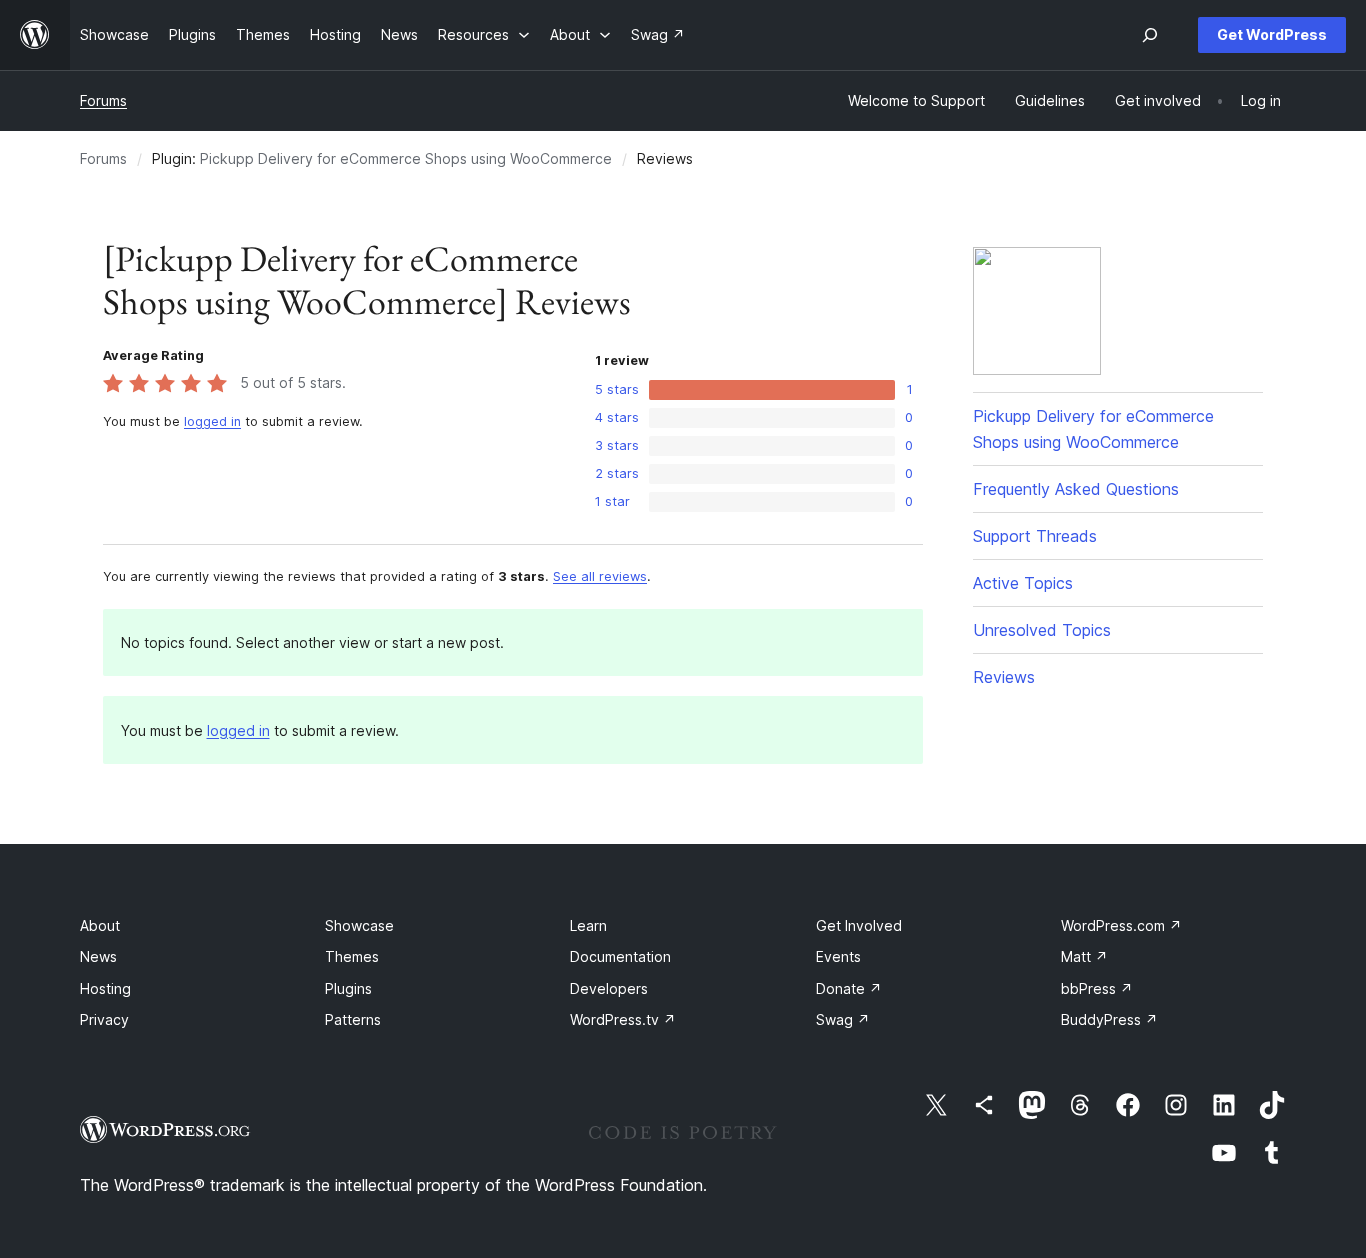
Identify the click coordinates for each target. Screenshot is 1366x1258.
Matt (1084, 956)
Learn (588, 925)
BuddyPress (1109, 1019)
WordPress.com (1121, 925)
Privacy (104, 1019)
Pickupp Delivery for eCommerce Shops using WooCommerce (406, 158)
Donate (849, 988)
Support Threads (1035, 536)
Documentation (620, 956)
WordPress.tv (623, 1019)
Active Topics (1023, 583)
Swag (843, 1019)
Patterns (353, 1019)
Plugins (348, 988)
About (100, 925)
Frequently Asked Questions (1076, 489)
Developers (609, 988)
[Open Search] (1150, 35)
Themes (352, 956)
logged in (212, 421)
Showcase (359, 925)
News (98, 956)
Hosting (105, 988)
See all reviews (600, 576)
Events (838, 956)
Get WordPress (1272, 34)
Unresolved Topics (1042, 630)
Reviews (1004, 677)
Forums (103, 100)
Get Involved (859, 925)
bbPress (1097, 988)
